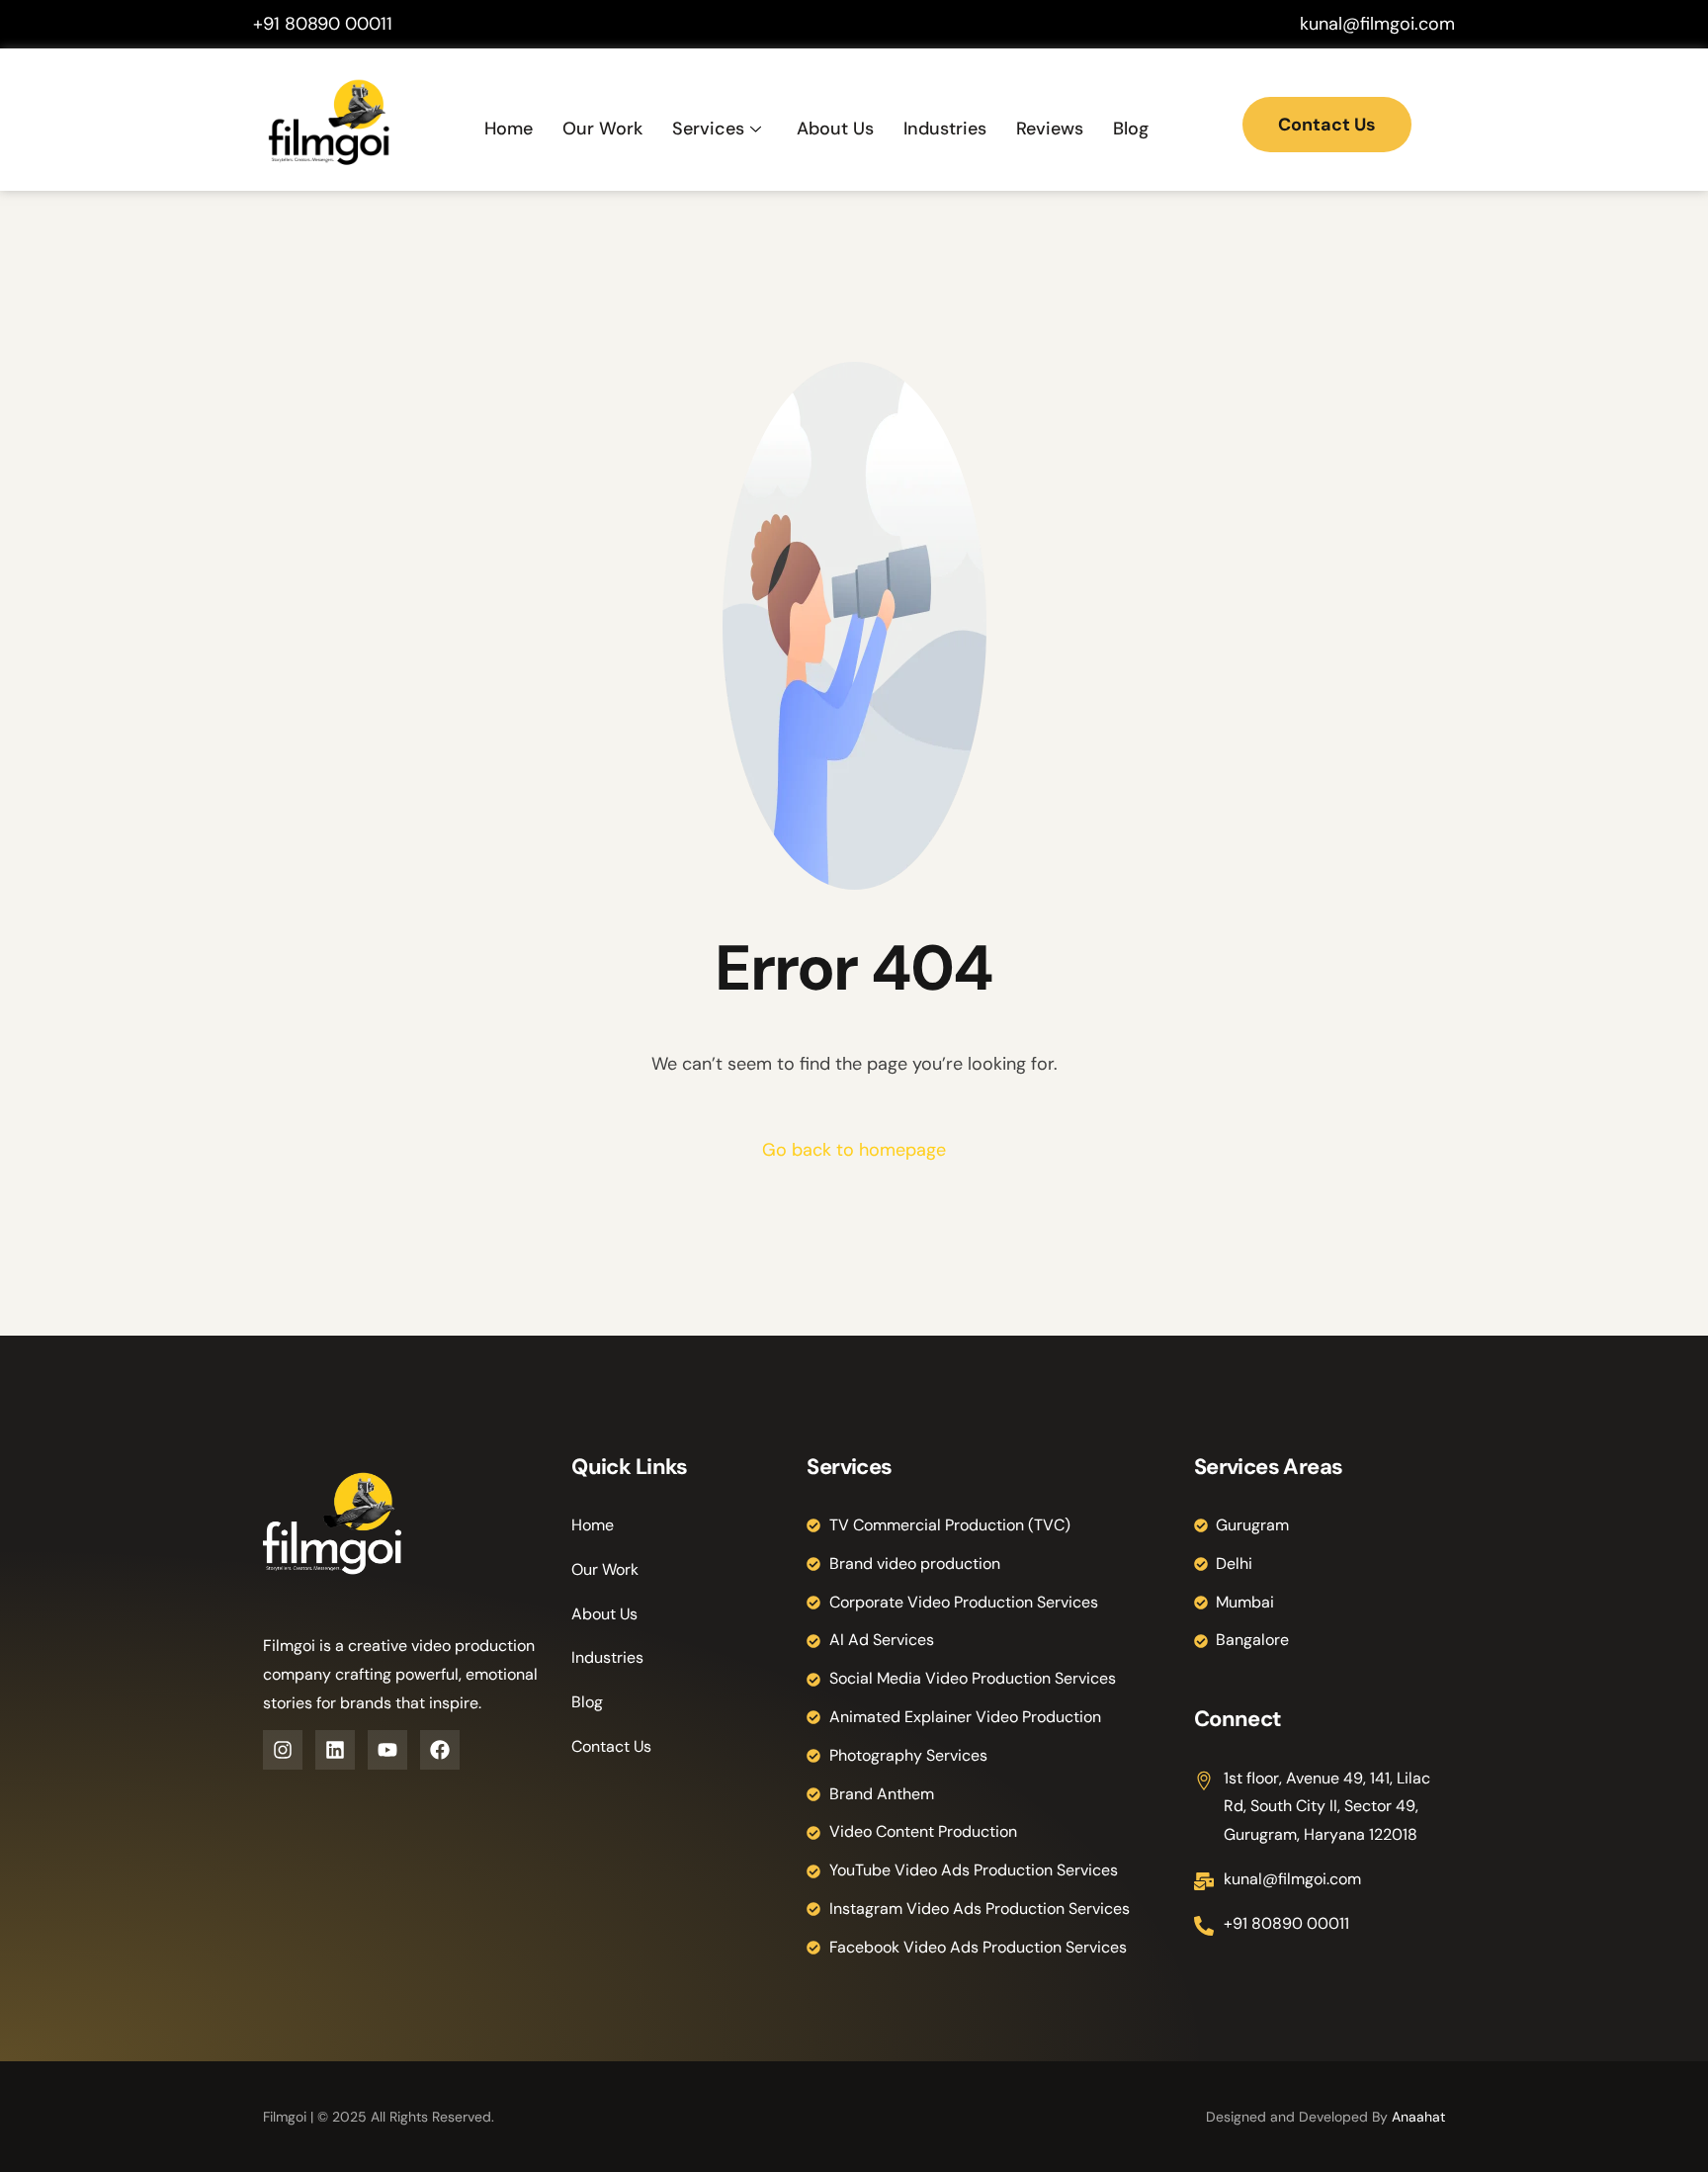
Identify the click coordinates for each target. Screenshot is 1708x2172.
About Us (835, 129)
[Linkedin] (335, 1750)
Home (509, 129)
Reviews (1050, 129)
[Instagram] (283, 1750)
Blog (1131, 129)
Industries (945, 129)
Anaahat (1418, 2117)
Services (708, 129)
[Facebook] (440, 1750)
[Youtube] (387, 1750)
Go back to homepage (854, 1150)
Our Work (602, 129)
